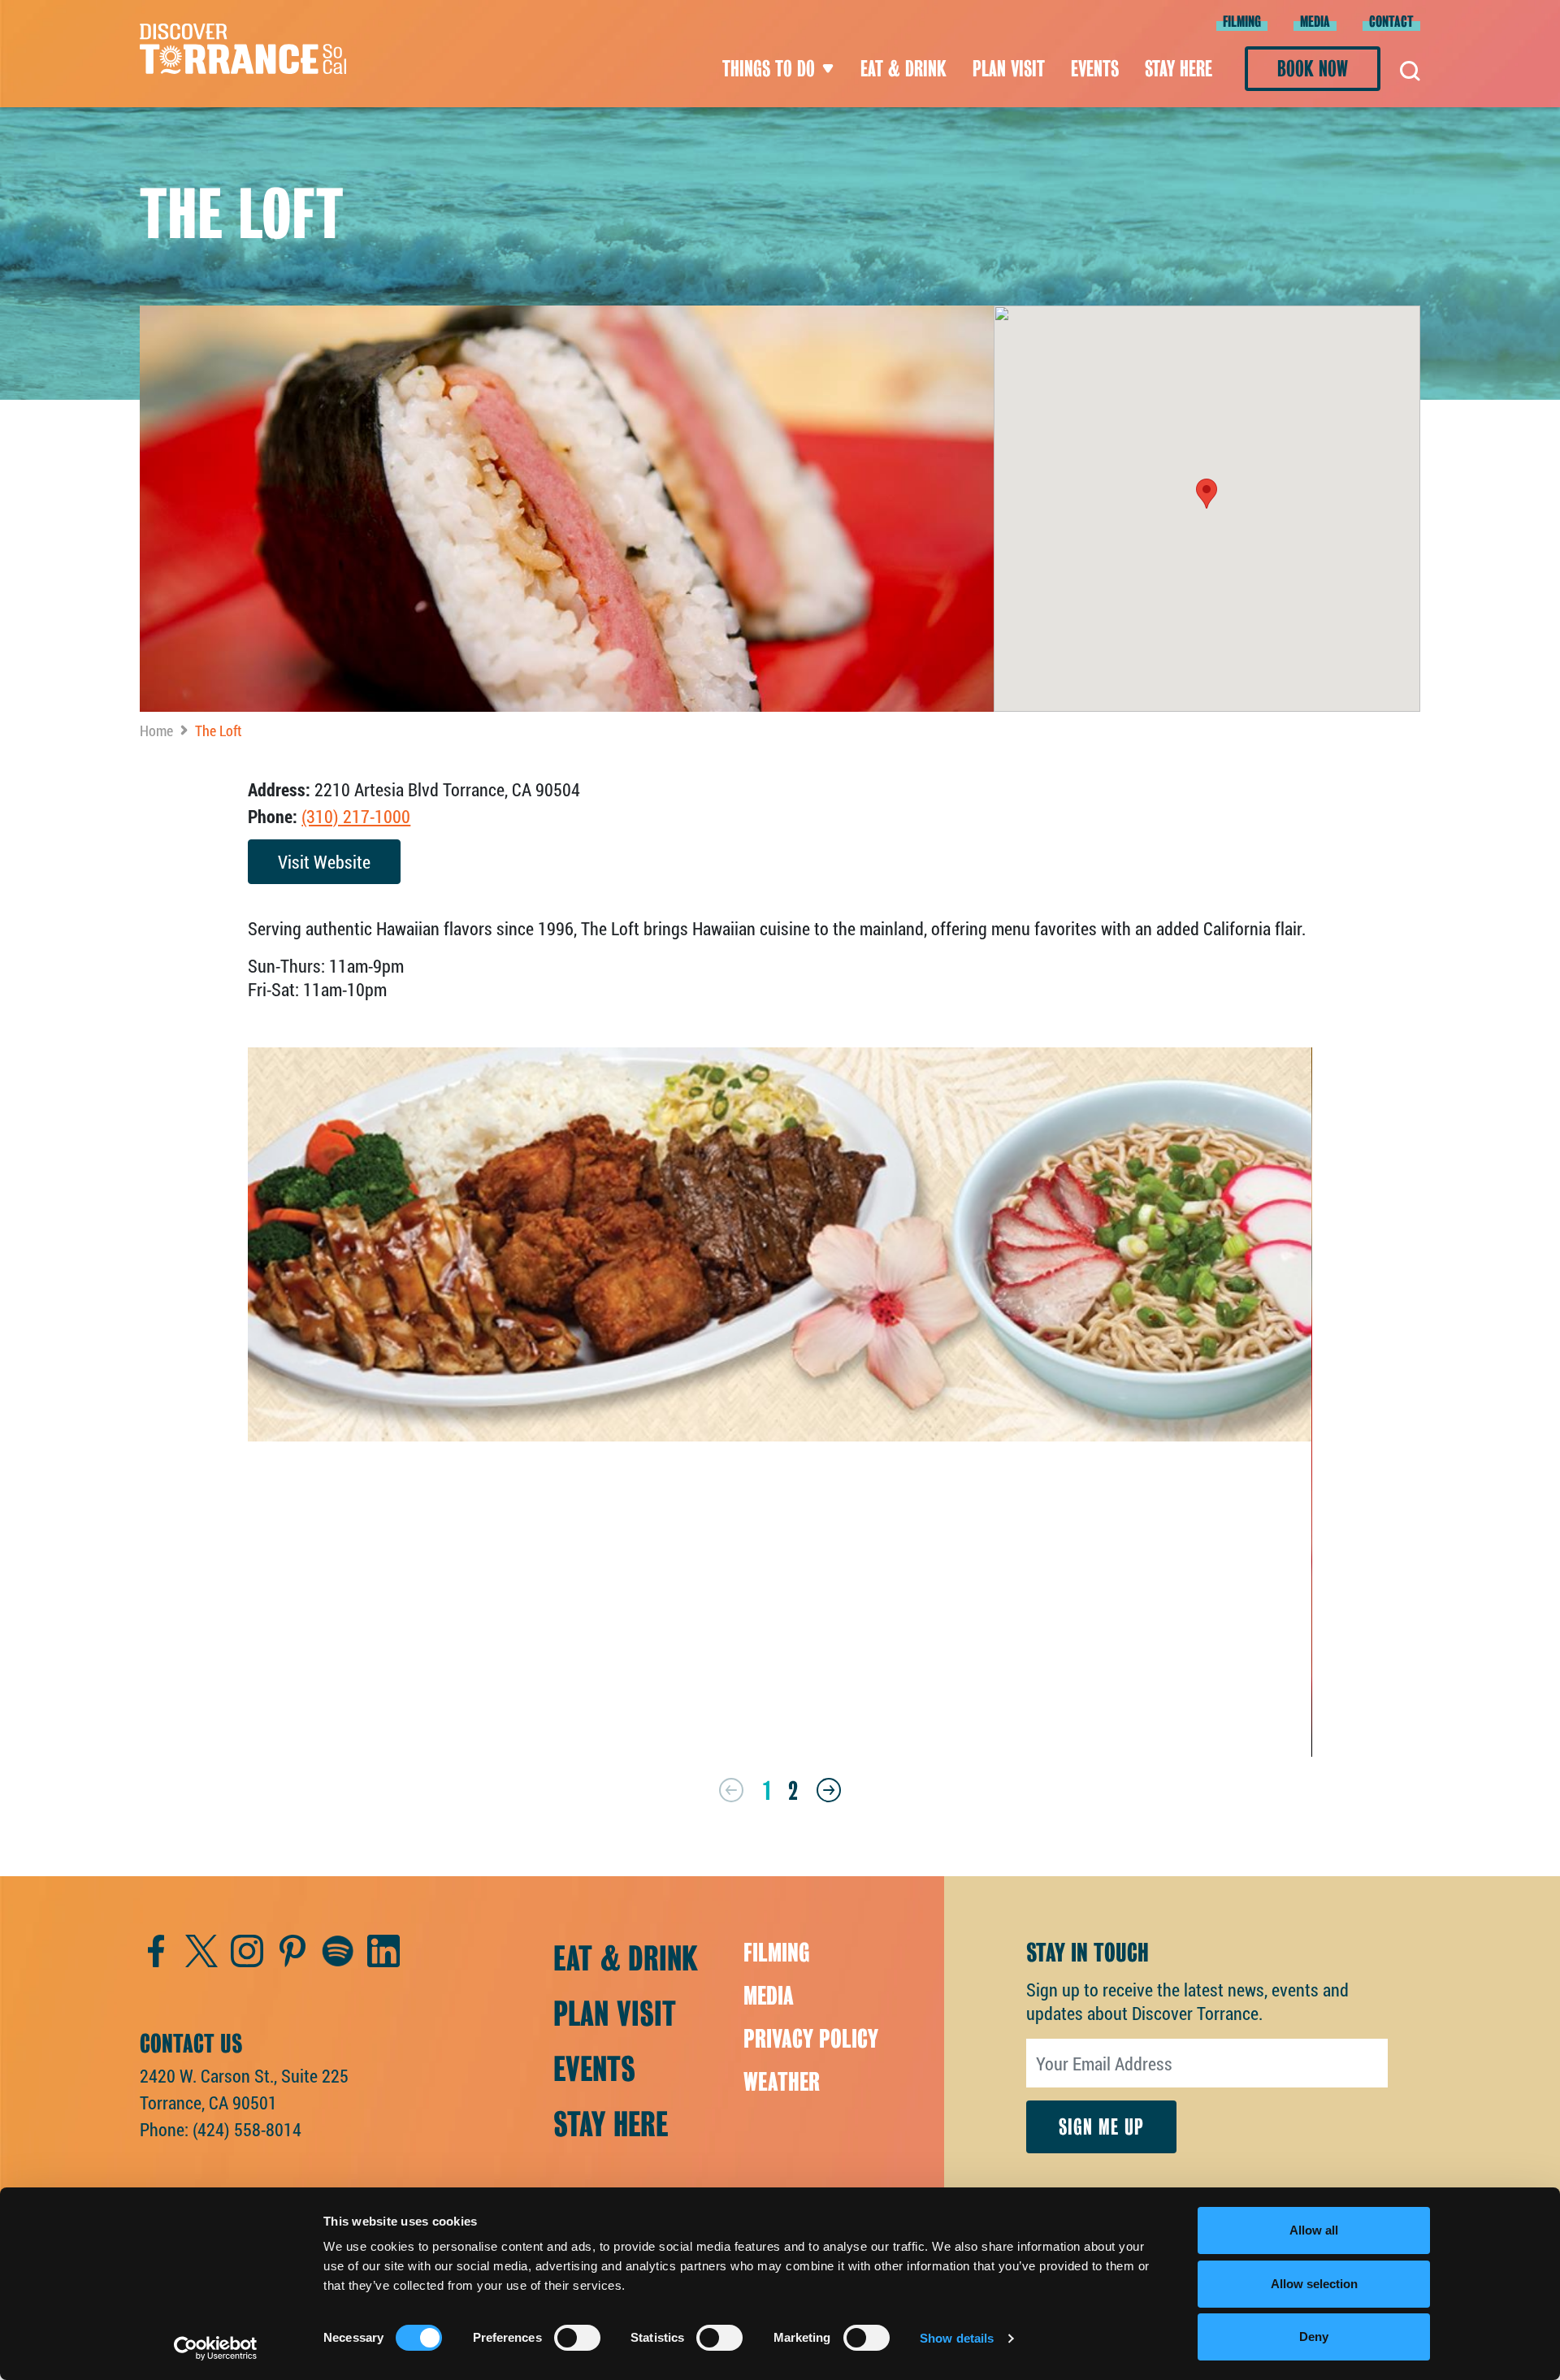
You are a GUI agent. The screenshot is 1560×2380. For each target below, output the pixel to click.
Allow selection (1314, 2284)
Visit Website (324, 862)
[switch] (577, 2338)
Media (1315, 22)
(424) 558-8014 (247, 2129)
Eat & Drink (903, 69)
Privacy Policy (811, 2039)
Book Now (1313, 69)
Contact (1391, 22)
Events (1095, 69)
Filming (1242, 22)
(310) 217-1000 (356, 816)
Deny (1314, 2337)
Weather (782, 2082)
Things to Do (769, 69)
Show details (957, 2338)
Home (156, 730)
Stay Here (1179, 69)
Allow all (1314, 2230)
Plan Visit (1009, 69)
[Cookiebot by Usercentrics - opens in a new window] (216, 2348)
